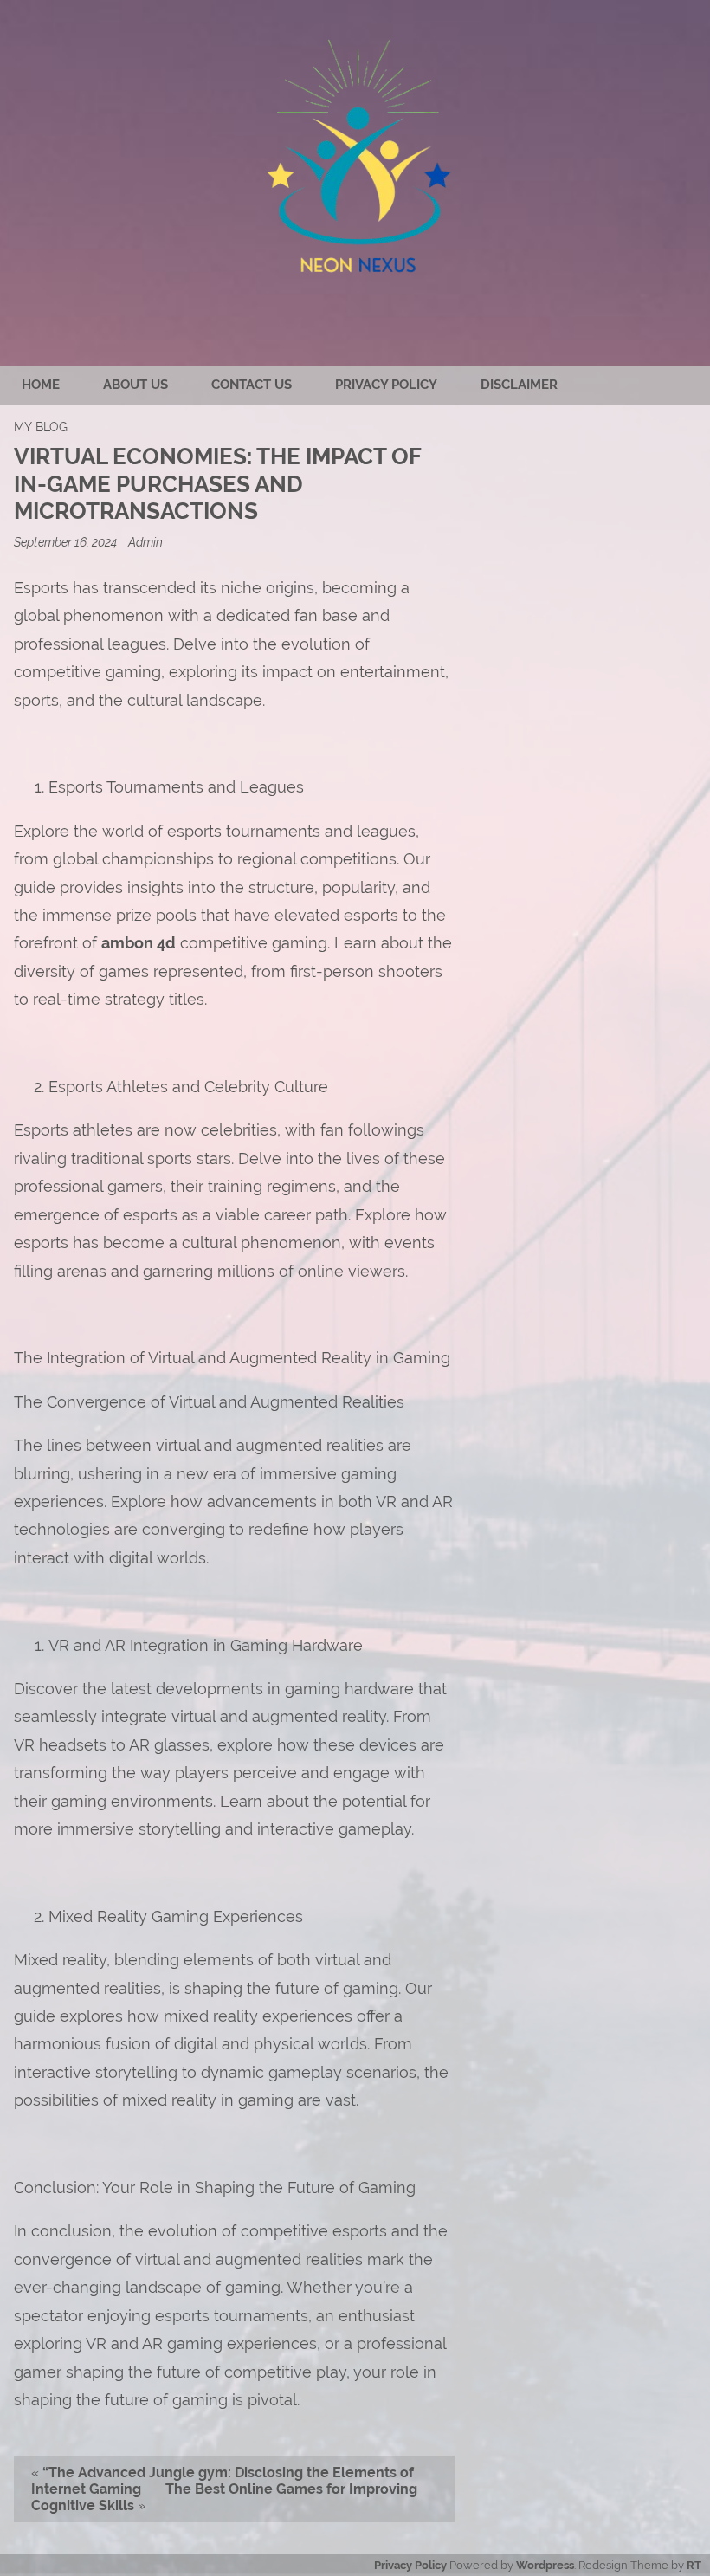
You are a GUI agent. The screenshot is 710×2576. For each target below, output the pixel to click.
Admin (145, 542)
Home (41, 385)
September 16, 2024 (67, 542)
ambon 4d (139, 943)
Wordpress (545, 2565)
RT (694, 2565)
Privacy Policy (386, 385)
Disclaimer (519, 385)
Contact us (252, 385)
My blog (41, 427)
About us (136, 385)
